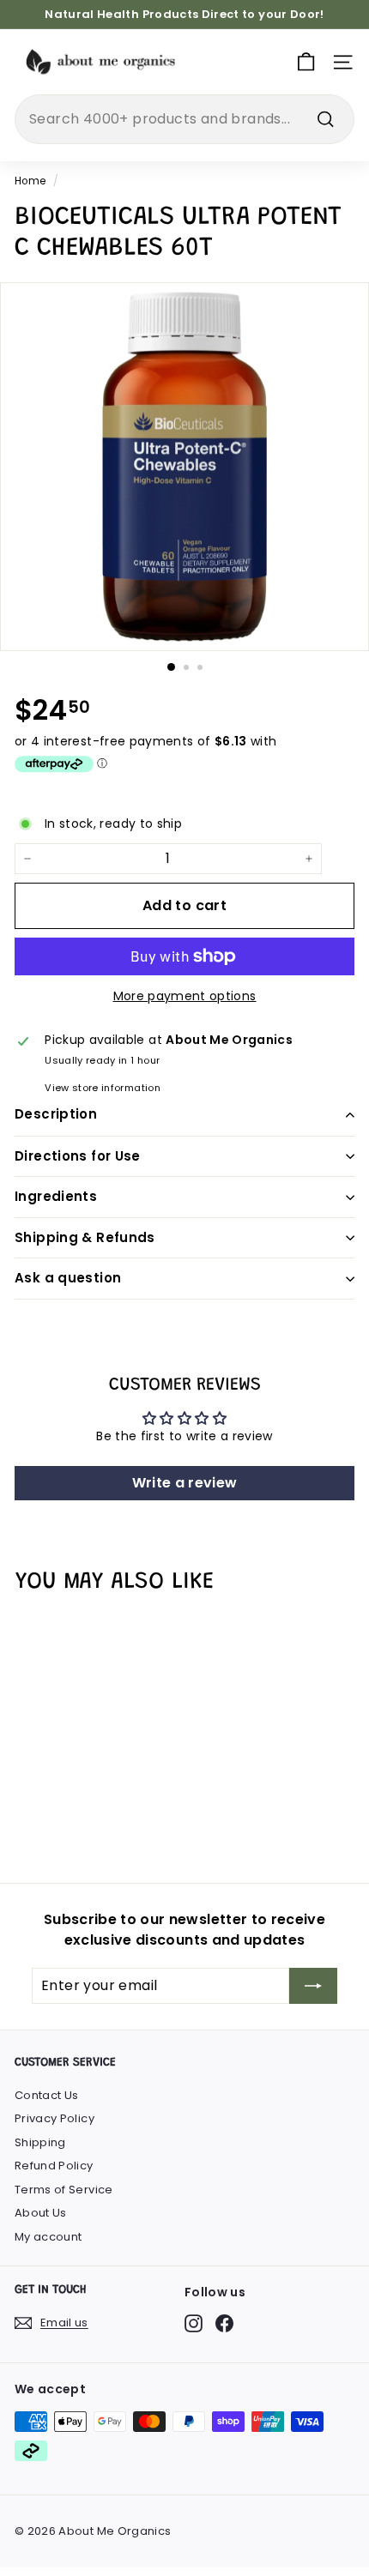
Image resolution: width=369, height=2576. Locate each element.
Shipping (40, 2142)
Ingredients (56, 1196)
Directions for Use (78, 1156)
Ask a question (68, 1278)
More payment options (185, 996)
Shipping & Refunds (85, 1237)
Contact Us (47, 2095)
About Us (41, 2213)
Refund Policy (54, 2166)
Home (30, 181)
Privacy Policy (54, 2118)
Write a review (185, 1483)
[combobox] (184, 119)
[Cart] (306, 62)
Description (56, 1114)
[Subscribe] (313, 1986)
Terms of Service (64, 2190)
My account (48, 2237)
